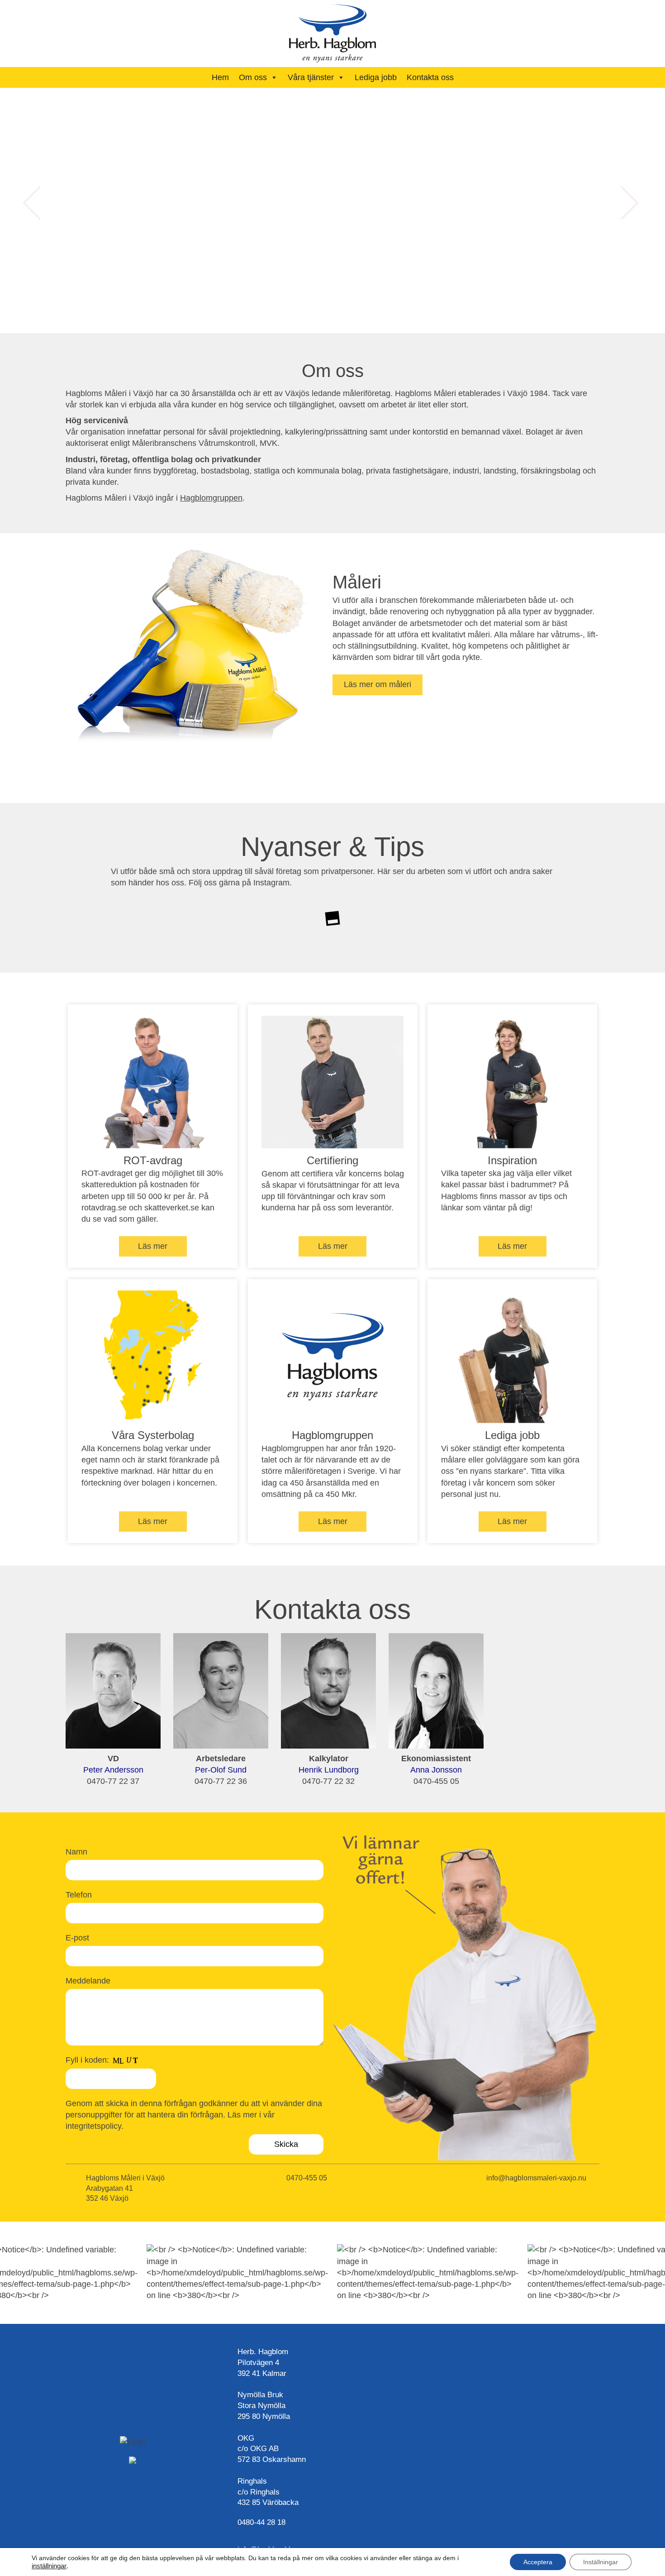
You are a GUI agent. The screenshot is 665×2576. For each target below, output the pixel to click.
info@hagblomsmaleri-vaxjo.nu (536, 2178)
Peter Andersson (113, 1770)
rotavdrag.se (104, 1208)
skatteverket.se (172, 1208)
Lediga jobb (376, 77)
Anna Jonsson (436, 1770)
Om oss (253, 77)
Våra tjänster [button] (311, 77)
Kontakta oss (430, 77)
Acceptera (538, 2562)
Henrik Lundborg (329, 1770)
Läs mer (153, 1246)
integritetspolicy (93, 2126)
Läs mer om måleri (378, 684)
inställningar (49, 2566)
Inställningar (601, 2562)
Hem (220, 77)
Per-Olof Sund (221, 1770)
